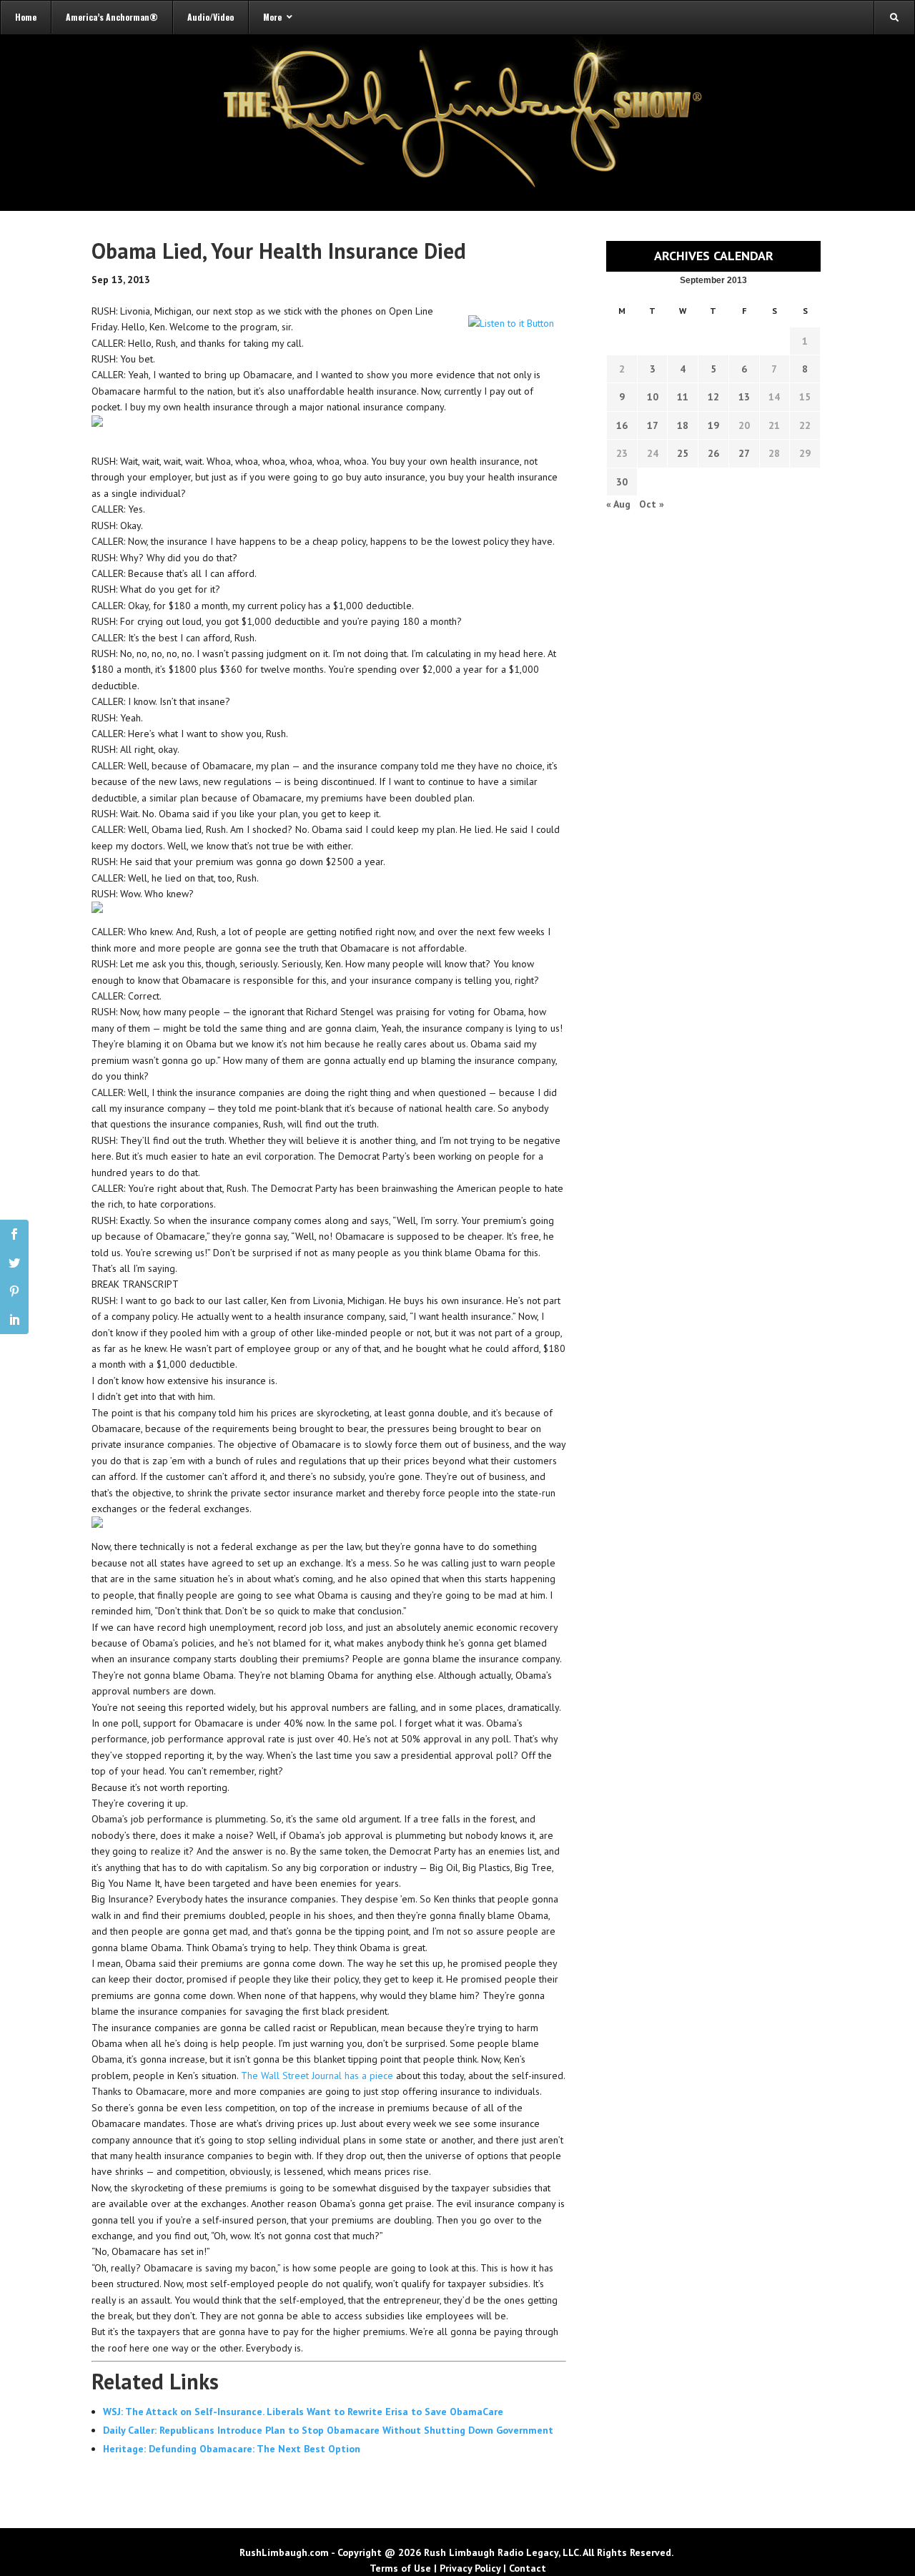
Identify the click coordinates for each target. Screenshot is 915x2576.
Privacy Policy (470, 2568)
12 (713, 397)
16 (622, 425)
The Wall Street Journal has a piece (317, 2076)
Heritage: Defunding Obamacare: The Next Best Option (232, 2449)
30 (622, 482)
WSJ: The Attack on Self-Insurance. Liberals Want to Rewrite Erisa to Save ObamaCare (303, 2412)
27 (744, 453)
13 (744, 397)
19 (713, 425)
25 (683, 453)
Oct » (652, 504)
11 (683, 397)
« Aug (618, 504)
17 (653, 425)
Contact (528, 2568)
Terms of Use (400, 2568)
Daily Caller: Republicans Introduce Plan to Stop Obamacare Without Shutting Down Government (328, 2430)
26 (713, 453)
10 (653, 397)
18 (683, 425)
